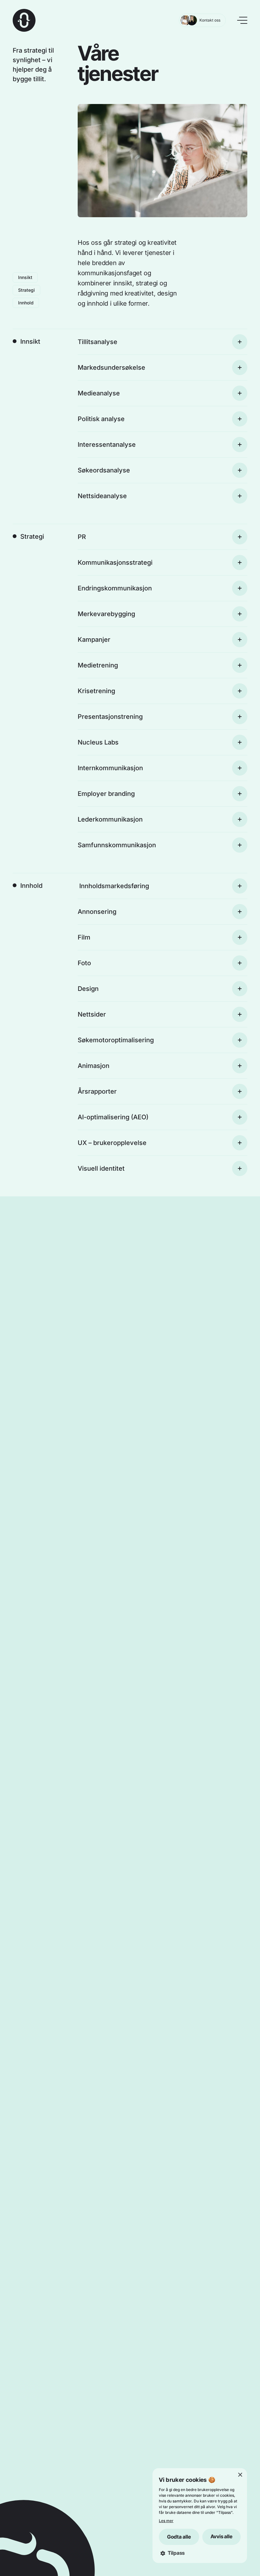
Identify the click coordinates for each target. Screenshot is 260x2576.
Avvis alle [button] (221, 2536)
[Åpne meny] (242, 20)
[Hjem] (24, 20)
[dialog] (200, 2516)
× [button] (240, 2475)
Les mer (166, 2521)
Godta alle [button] (179, 2537)
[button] (200, 2553)
